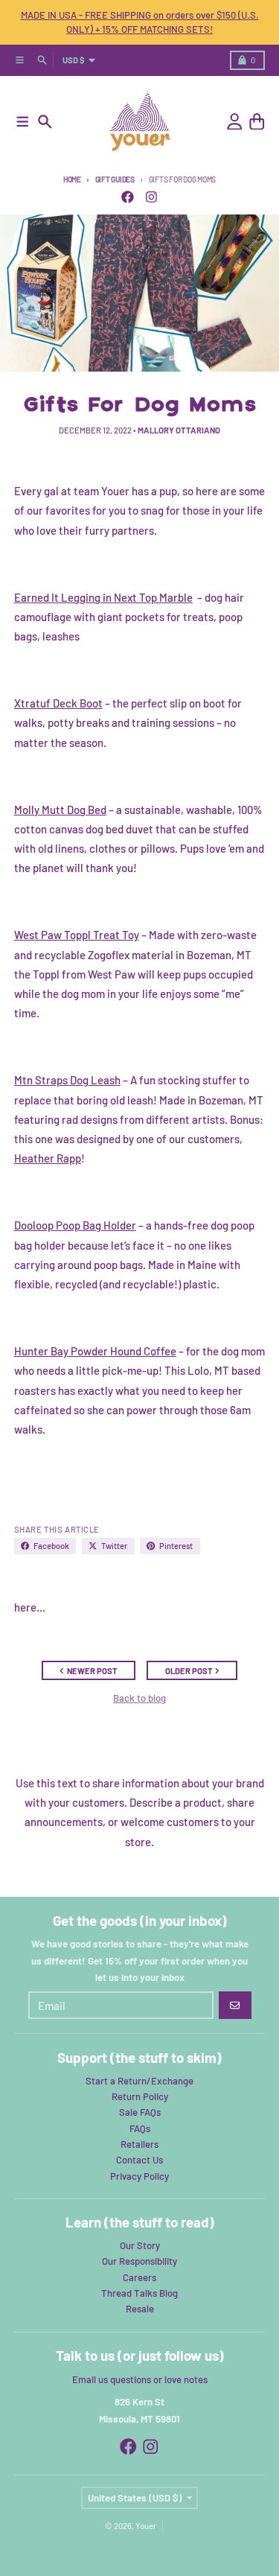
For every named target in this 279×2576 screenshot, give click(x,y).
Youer (146, 2526)
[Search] (45, 122)
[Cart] (257, 122)
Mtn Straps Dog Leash (67, 1080)
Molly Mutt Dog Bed (60, 810)
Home (72, 179)
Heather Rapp (48, 1158)
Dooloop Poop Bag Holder (75, 1225)
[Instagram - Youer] (151, 197)
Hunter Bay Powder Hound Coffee (95, 1351)
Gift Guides (115, 179)
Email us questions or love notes (140, 2379)
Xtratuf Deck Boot (58, 703)
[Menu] (23, 122)
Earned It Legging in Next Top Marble (103, 597)
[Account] (235, 122)
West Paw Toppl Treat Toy (77, 935)
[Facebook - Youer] (127, 197)
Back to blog (139, 1698)
